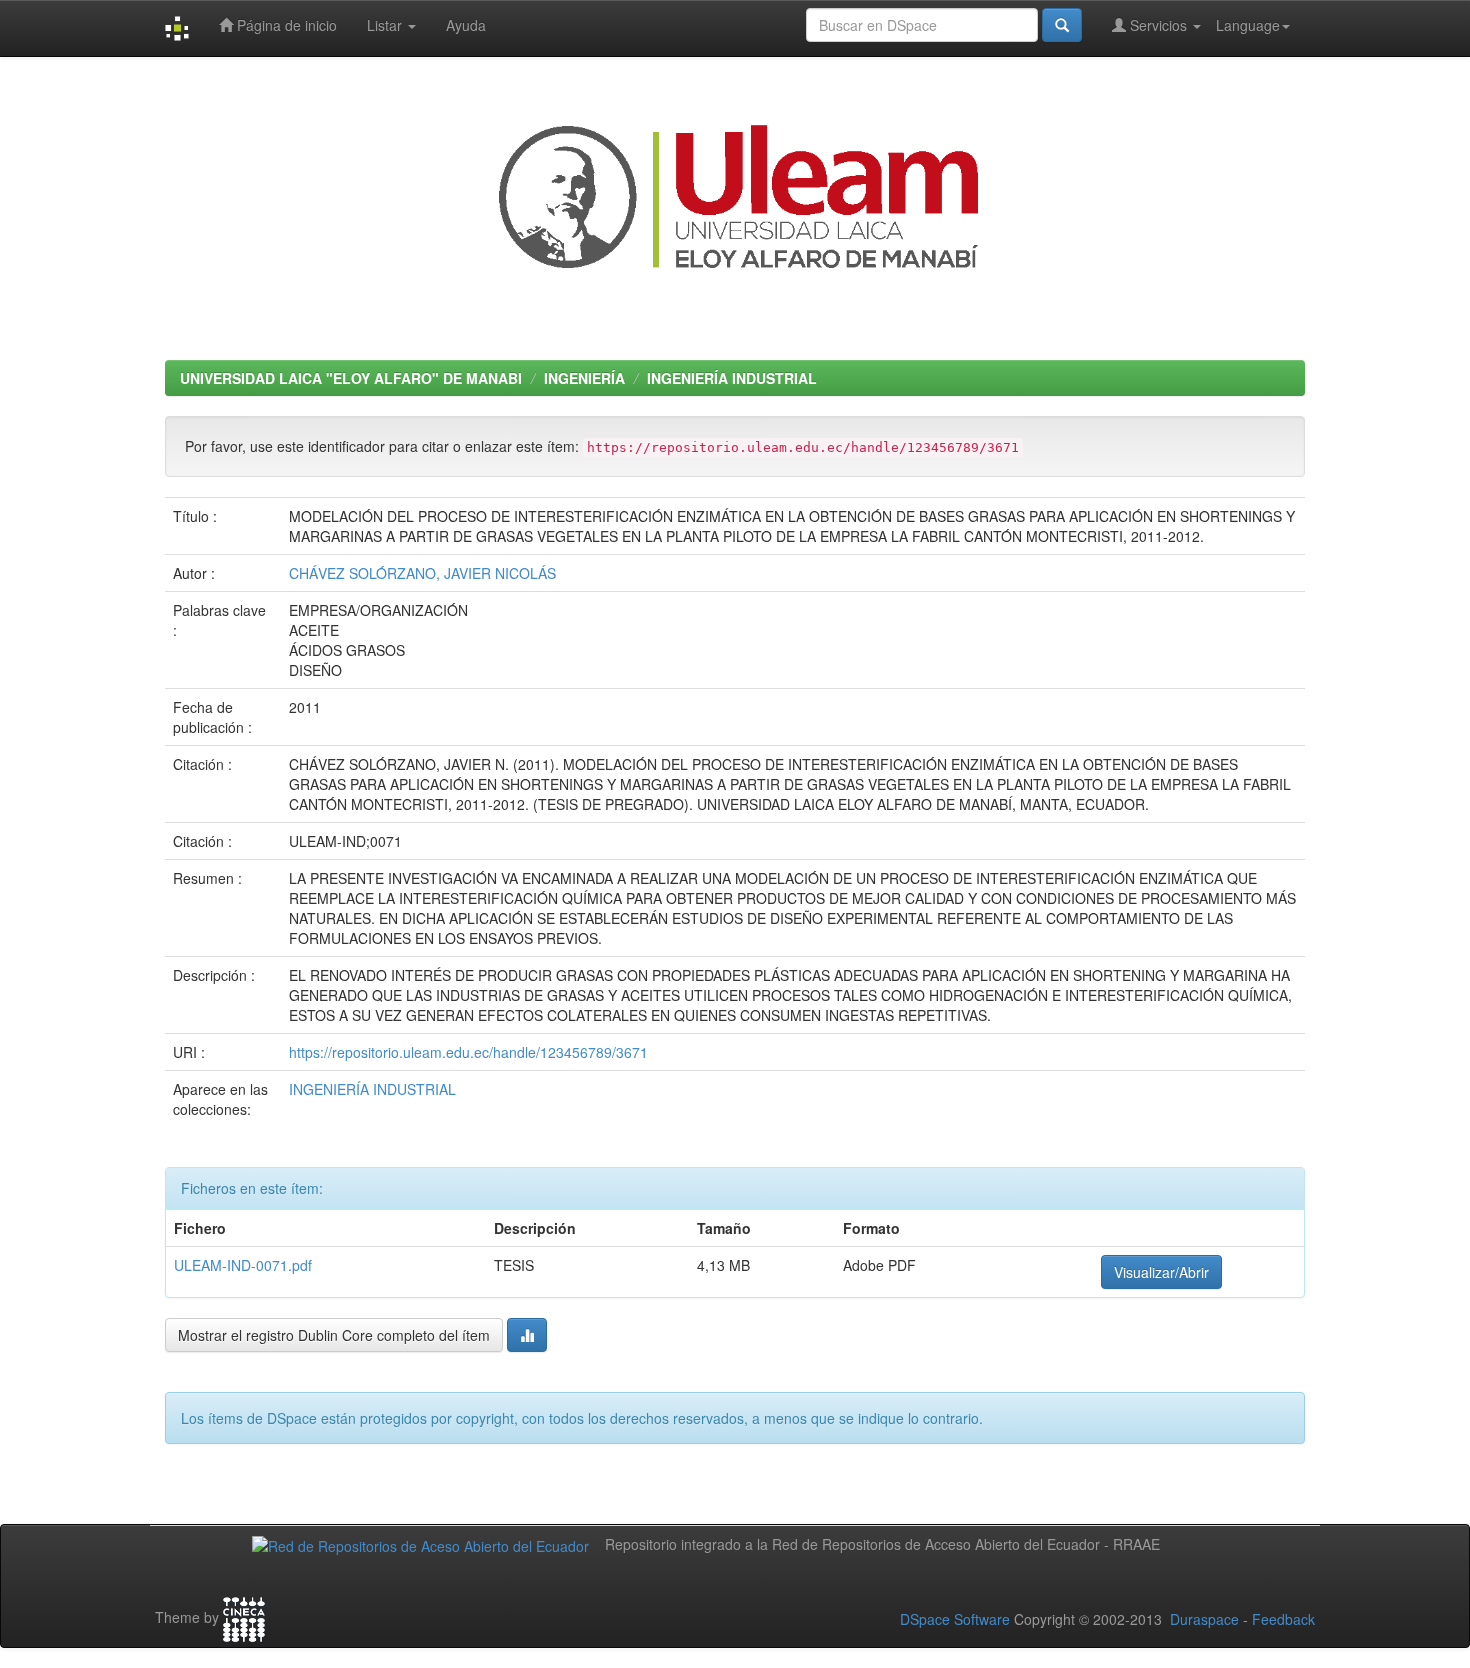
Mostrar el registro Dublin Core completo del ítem (334, 1335)
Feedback (1283, 1619)
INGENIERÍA (584, 378)
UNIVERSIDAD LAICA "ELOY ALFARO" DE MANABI (351, 378)
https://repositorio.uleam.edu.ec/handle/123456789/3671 (468, 1052)
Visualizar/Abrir (1161, 1272)
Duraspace (1204, 1619)
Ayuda (466, 25)
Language (1248, 25)
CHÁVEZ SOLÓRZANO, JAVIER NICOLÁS (422, 573)
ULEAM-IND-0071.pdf (243, 1265)
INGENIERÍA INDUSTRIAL (732, 378)
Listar (386, 25)
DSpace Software (955, 1619)
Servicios (1158, 25)
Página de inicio (285, 25)
